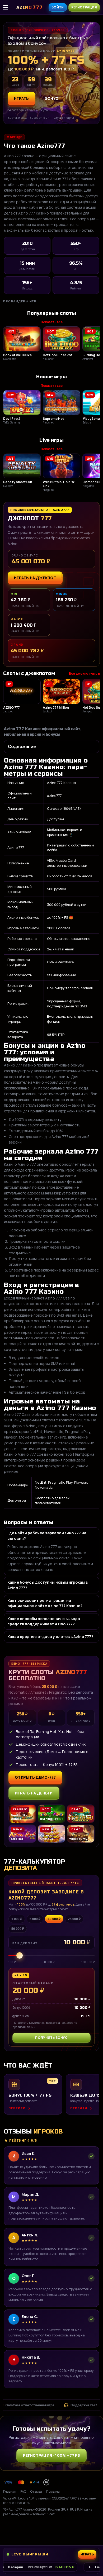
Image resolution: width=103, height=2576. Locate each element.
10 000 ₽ (54, 1919)
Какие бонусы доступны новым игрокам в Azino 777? (48, 1585)
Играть (90, 2530)
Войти (58, 7)
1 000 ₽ (17, 1919)
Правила (53, 2491)
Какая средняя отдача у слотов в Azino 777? (50, 1637)
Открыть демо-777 (35, 1777)
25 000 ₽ (74, 1919)
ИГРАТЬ (22, 98)
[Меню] (8, 7)
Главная (10, 2491)
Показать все (52, 322)
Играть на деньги (34, 1793)
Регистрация (84, 7)
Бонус (52, 98)
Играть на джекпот (35, 578)
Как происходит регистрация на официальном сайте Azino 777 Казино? (45, 1603)
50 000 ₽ (18, 1929)
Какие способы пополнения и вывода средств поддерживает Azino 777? (44, 1621)
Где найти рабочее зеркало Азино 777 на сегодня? (47, 1535)
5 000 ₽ (35, 1919)
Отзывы (36, 2491)
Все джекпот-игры (84, 673)
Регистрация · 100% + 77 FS (51, 2455)
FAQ (23, 2491)
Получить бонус (51, 2038)
